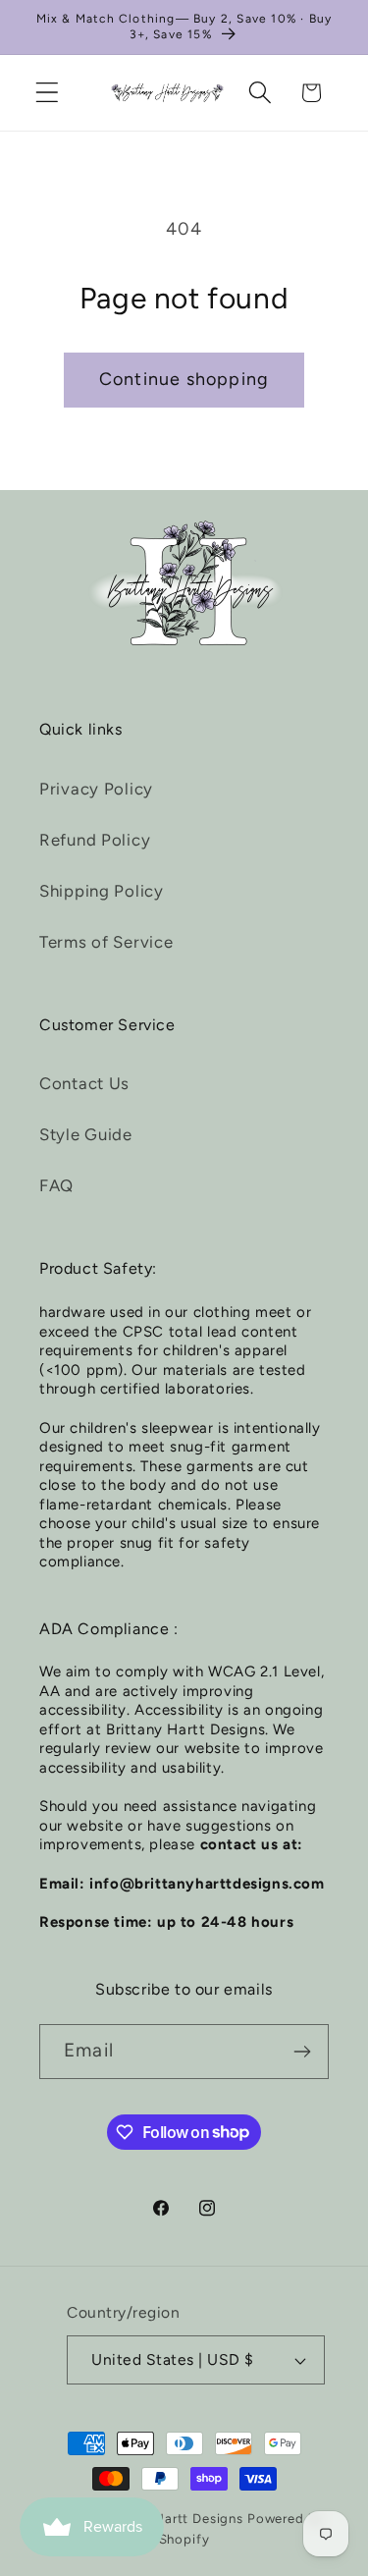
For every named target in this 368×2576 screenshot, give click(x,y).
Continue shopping (184, 379)
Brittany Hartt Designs (171, 2518)
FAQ (56, 1185)
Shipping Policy (102, 891)
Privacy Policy (96, 789)
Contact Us (84, 1083)
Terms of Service (106, 942)
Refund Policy (95, 840)
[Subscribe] (302, 2052)
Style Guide (86, 1134)
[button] (48, 93)
